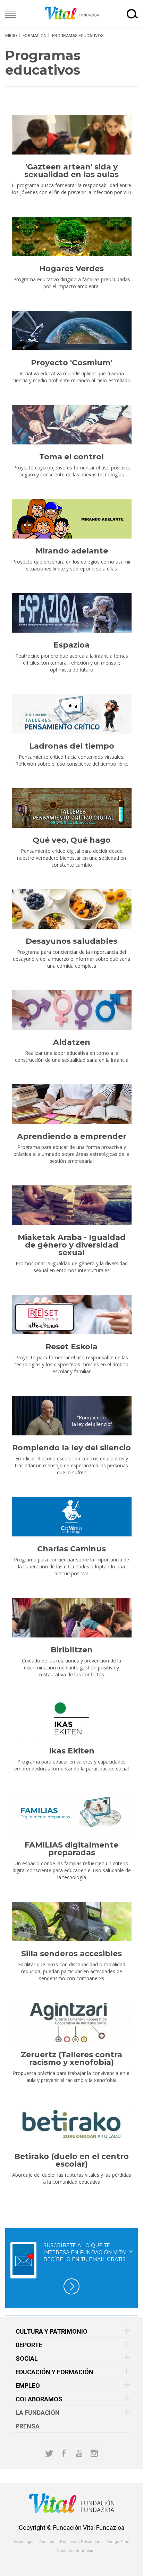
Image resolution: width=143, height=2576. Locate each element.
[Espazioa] (71, 613)
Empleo (28, 2386)
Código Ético (118, 2542)
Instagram (94, 2453)
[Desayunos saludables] (71, 909)
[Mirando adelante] (71, 519)
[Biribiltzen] (71, 1618)
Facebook (64, 2453)
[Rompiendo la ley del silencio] (71, 1416)
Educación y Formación (54, 2372)
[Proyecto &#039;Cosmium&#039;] (71, 331)
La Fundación (38, 2413)
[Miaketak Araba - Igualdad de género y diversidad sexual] (71, 1205)
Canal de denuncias (75, 2551)
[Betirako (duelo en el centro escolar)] (71, 2124)
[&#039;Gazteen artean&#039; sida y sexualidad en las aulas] (71, 135)
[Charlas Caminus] (71, 1517)
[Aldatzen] (71, 1010)
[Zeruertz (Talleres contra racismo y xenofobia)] (71, 2023)
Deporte (29, 2345)
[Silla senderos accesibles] (71, 1921)
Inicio (11, 36)
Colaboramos (39, 2399)
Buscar (132, 14)
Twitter (49, 2453)
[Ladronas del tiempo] (71, 714)
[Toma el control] (71, 425)
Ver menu (11, 13)
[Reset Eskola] (71, 1315)
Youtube (79, 2453)
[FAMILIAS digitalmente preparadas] (71, 1813)
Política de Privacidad (80, 2542)
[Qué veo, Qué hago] (71, 808)
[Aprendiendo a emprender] (71, 1104)
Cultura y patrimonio (52, 2331)
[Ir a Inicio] (72, 13)
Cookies (47, 2542)
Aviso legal (23, 2542)
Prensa (28, 2426)
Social (27, 2358)
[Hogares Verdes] (71, 236)
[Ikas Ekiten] (71, 1719)
